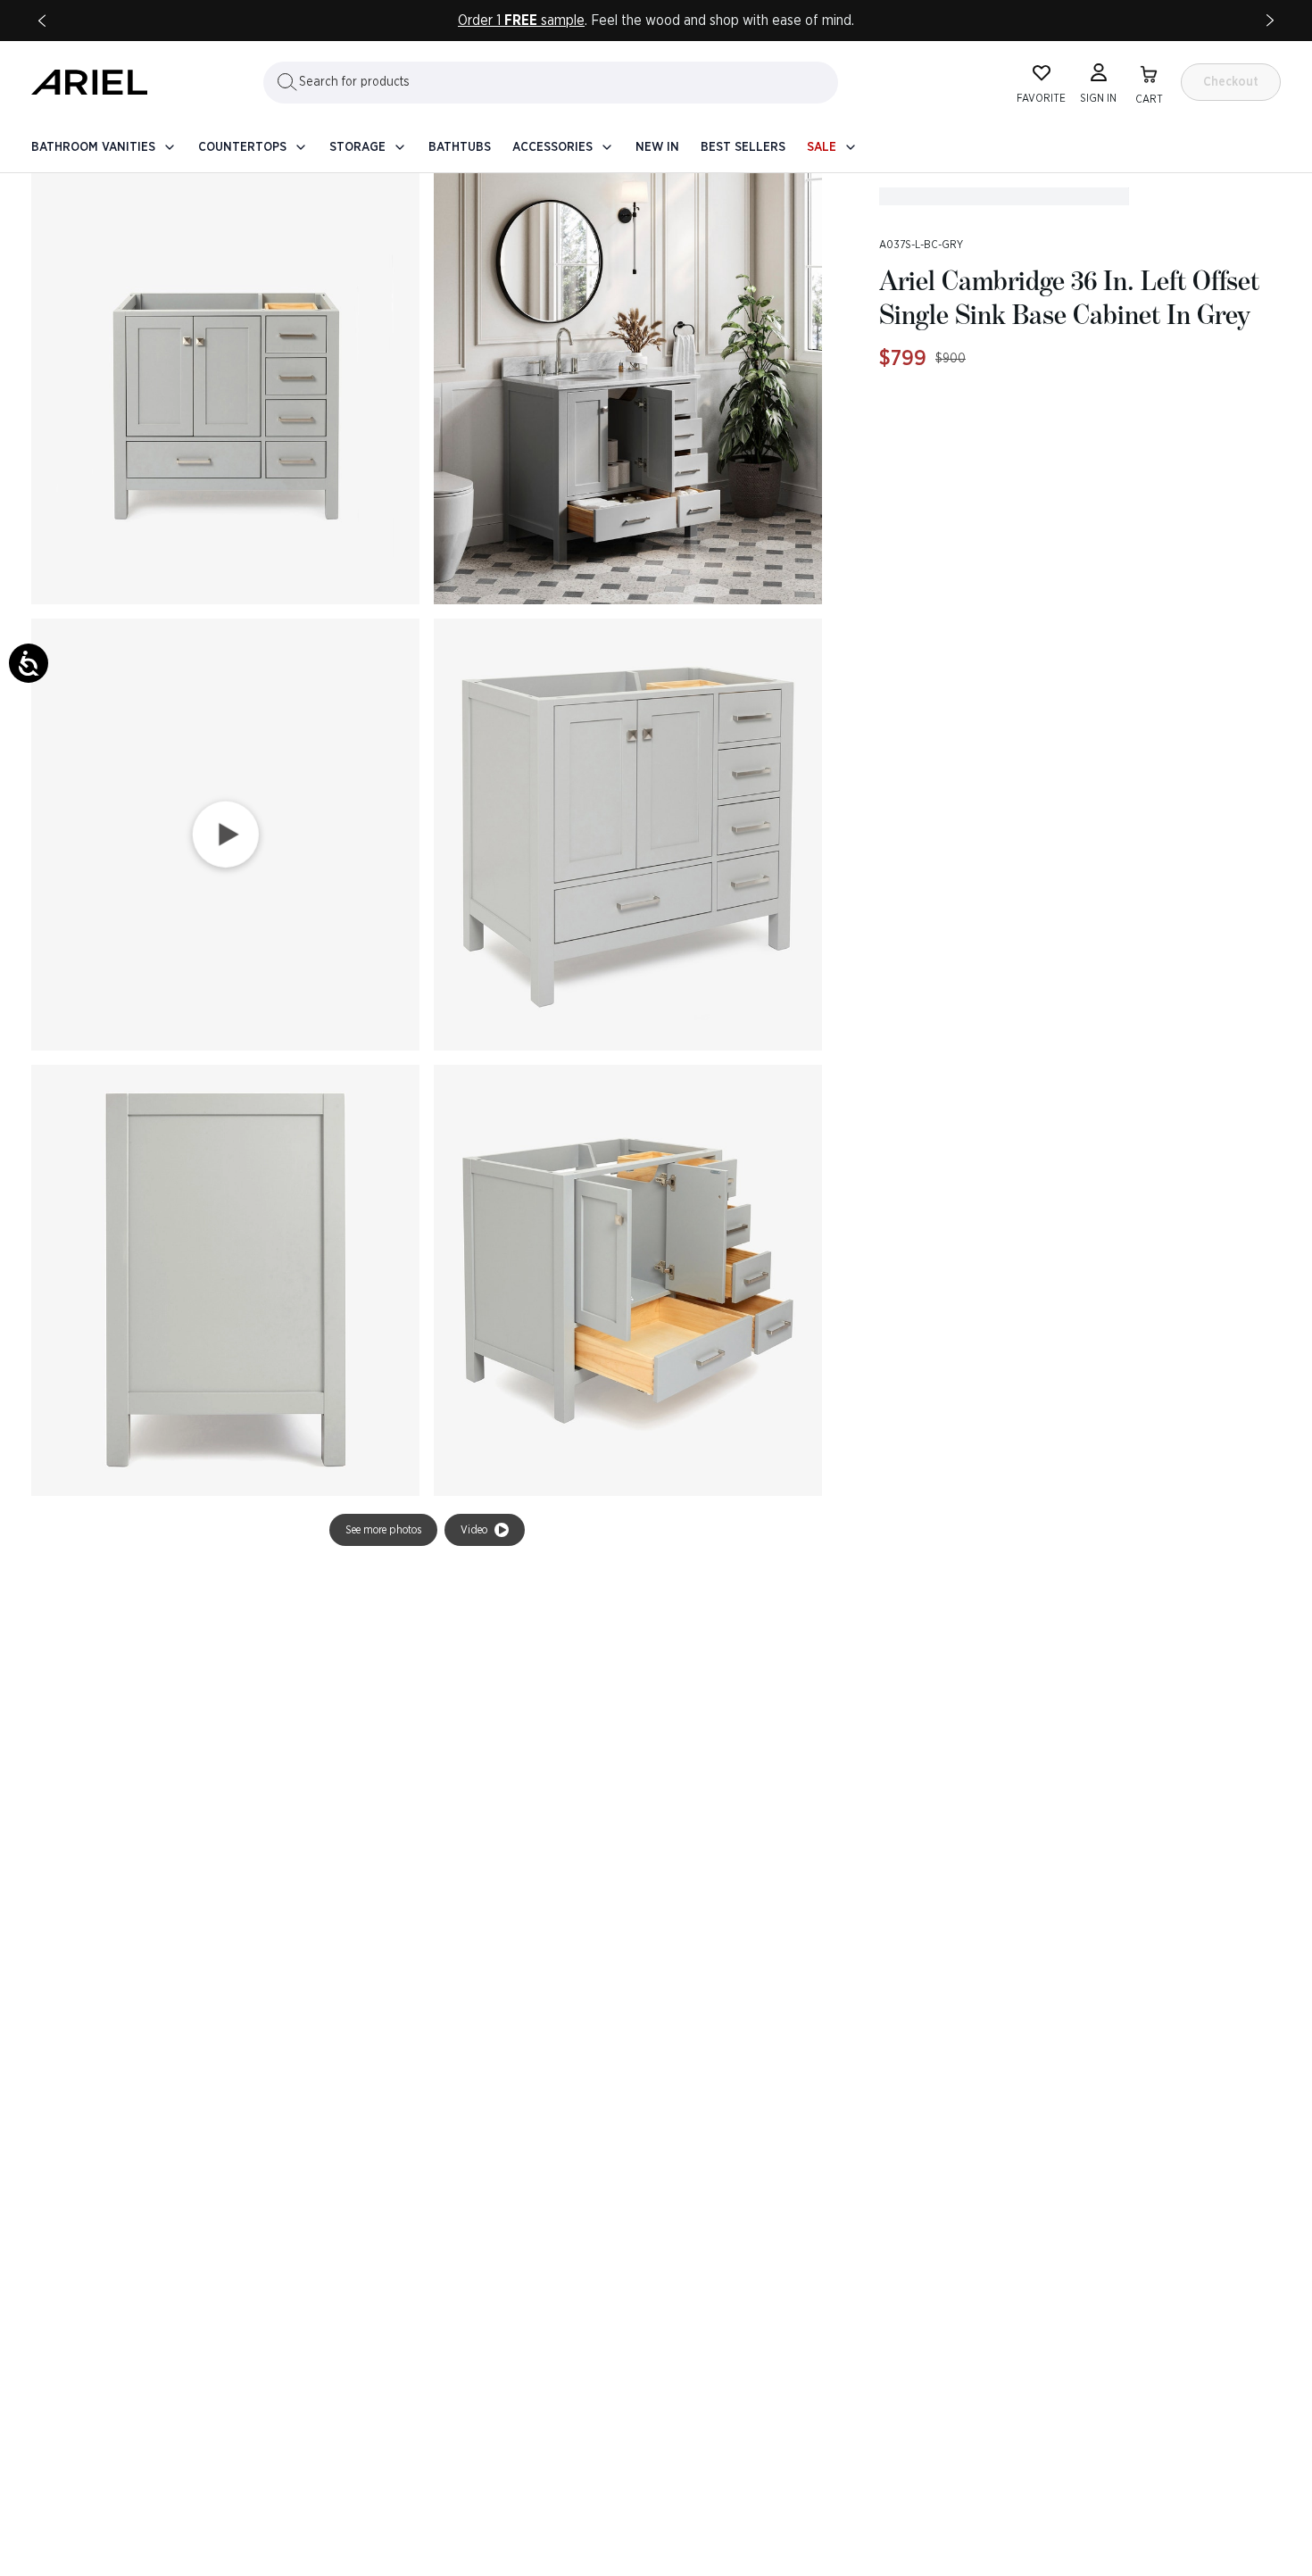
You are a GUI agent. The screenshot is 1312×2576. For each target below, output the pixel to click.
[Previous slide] (42, 21)
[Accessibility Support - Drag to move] (29, 663)
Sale (822, 147)
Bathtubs (460, 147)
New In (657, 147)
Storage (357, 147)
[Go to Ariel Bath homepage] (89, 82)
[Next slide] (1270, 21)
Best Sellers (743, 147)
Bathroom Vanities (93, 147)
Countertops (242, 147)
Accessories (552, 147)
